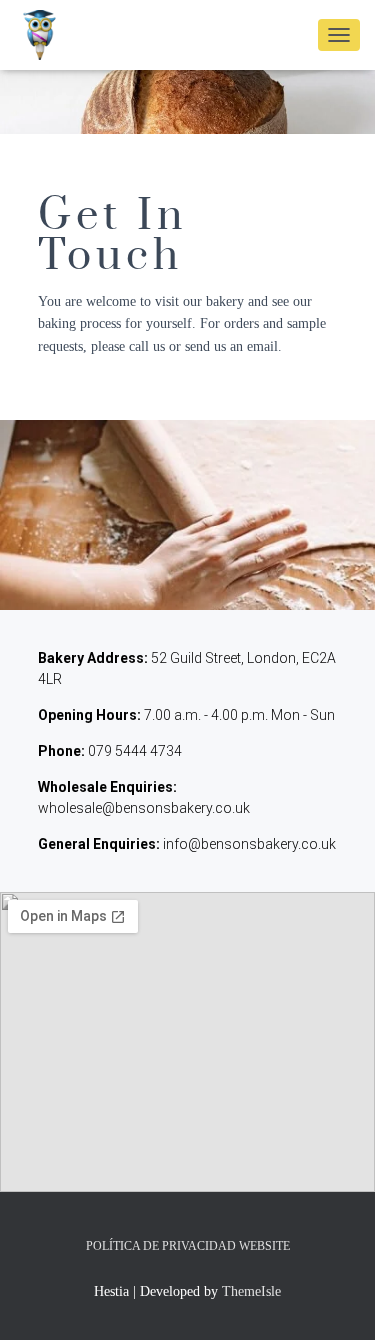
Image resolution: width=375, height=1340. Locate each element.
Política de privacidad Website (188, 1246)
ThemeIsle (251, 1291)
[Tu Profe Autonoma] (47, 35)
